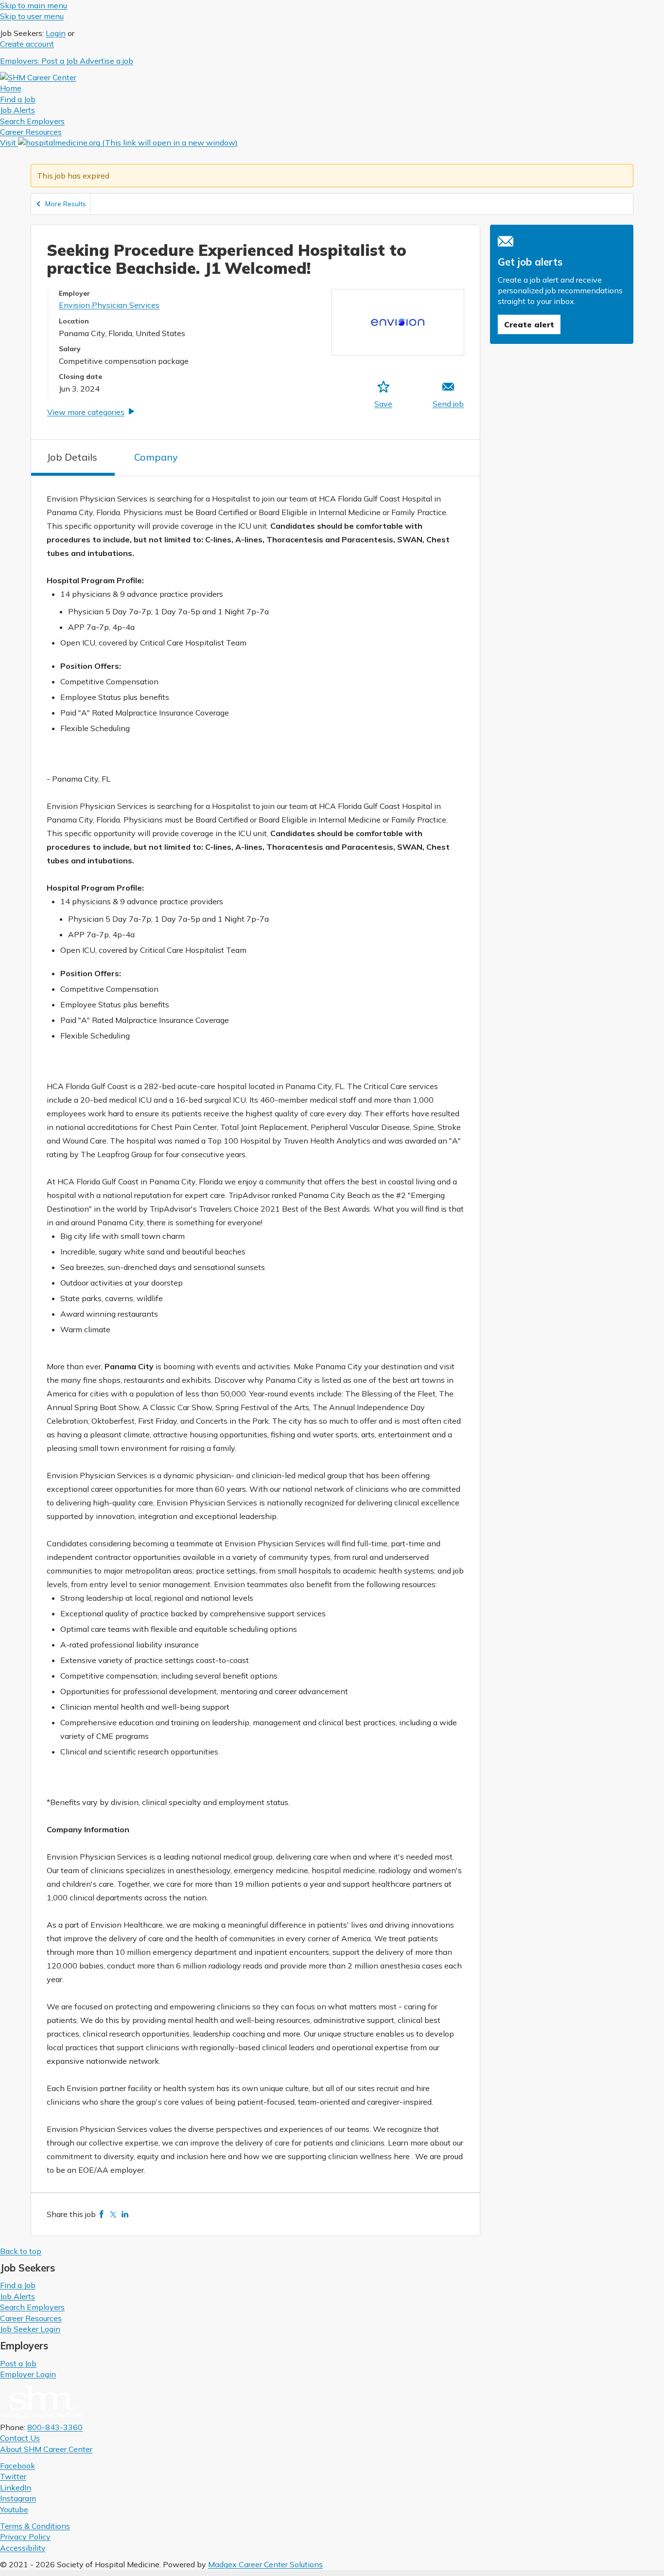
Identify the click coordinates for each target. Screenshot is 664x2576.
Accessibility (23, 2548)
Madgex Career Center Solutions (265, 2564)
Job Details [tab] (72, 457)
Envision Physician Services (109, 305)
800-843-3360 (55, 2427)
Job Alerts (17, 2296)
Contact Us (20, 2438)
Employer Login (28, 2374)
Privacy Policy (25, 2537)
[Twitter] (113, 2214)
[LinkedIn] (125, 2214)
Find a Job (18, 2285)
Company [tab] (156, 457)
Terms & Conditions (35, 2526)
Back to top (21, 2251)
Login (56, 33)
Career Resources (31, 2318)
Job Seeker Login (30, 2329)
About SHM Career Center (46, 2449)
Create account (27, 44)
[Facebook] (102, 2214)
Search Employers (32, 2307)
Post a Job (18, 2363)
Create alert (529, 324)
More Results (66, 204)
